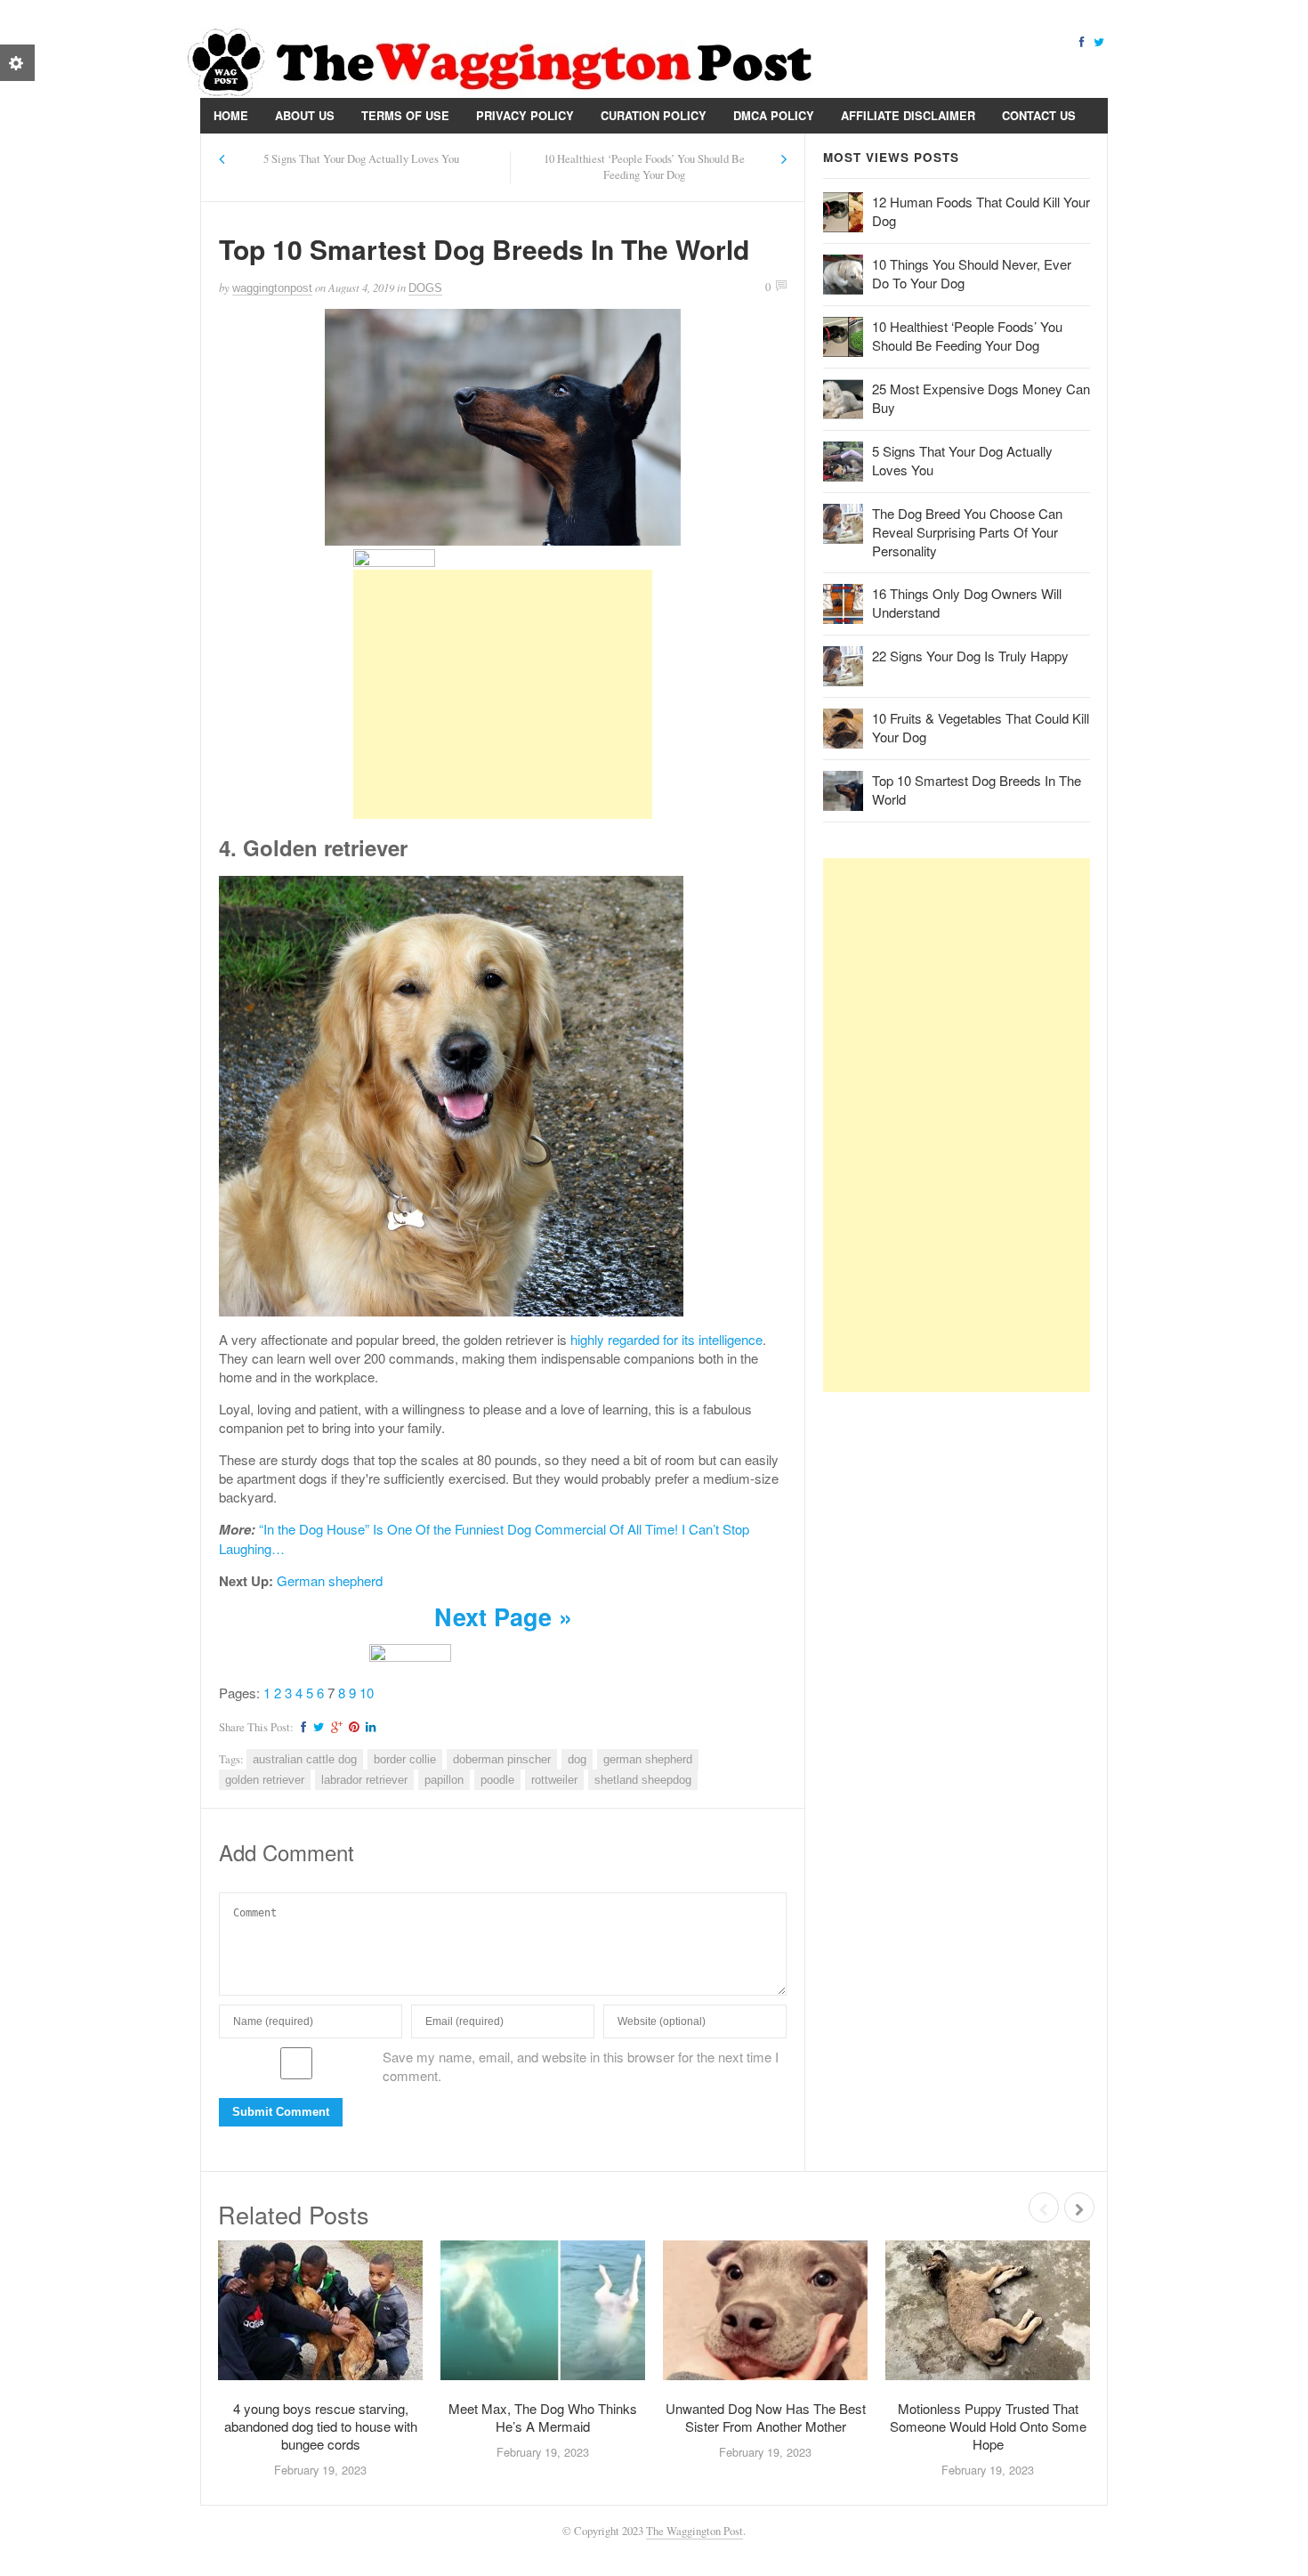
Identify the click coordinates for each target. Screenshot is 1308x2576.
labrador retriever (364, 1780)
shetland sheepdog (643, 1780)
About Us (305, 115)
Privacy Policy (525, 115)
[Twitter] (1099, 41)
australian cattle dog (305, 1759)
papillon (444, 1780)
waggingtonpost (272, 288)
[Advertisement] (503, 694)
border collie (405, 1759)
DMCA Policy (774, 115)
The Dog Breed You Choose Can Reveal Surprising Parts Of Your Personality (967, 532)
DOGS (425, 288)
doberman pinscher (502, 1759)
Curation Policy (654, 115)
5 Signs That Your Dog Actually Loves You (361, 159)
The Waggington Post (694, 2531)
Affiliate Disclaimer (908, 115)
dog (577, 1759)
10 (367, 1693)
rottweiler (554, 1780)
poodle (497, 1780)
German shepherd (330, 1580)
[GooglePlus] (334, 1727)
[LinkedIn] (368, 1727)
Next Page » (503, 1616)
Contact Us (1039, 115)
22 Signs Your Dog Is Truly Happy (970, 656)
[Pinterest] (351, 1727)
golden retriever (265, 1780)
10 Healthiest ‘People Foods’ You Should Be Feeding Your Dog (644, 167)
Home (231, 115)
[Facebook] (1081, 41)
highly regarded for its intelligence (666, 1339)
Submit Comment (281, 2112)
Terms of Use (405, 115)
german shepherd (648, 1759)
